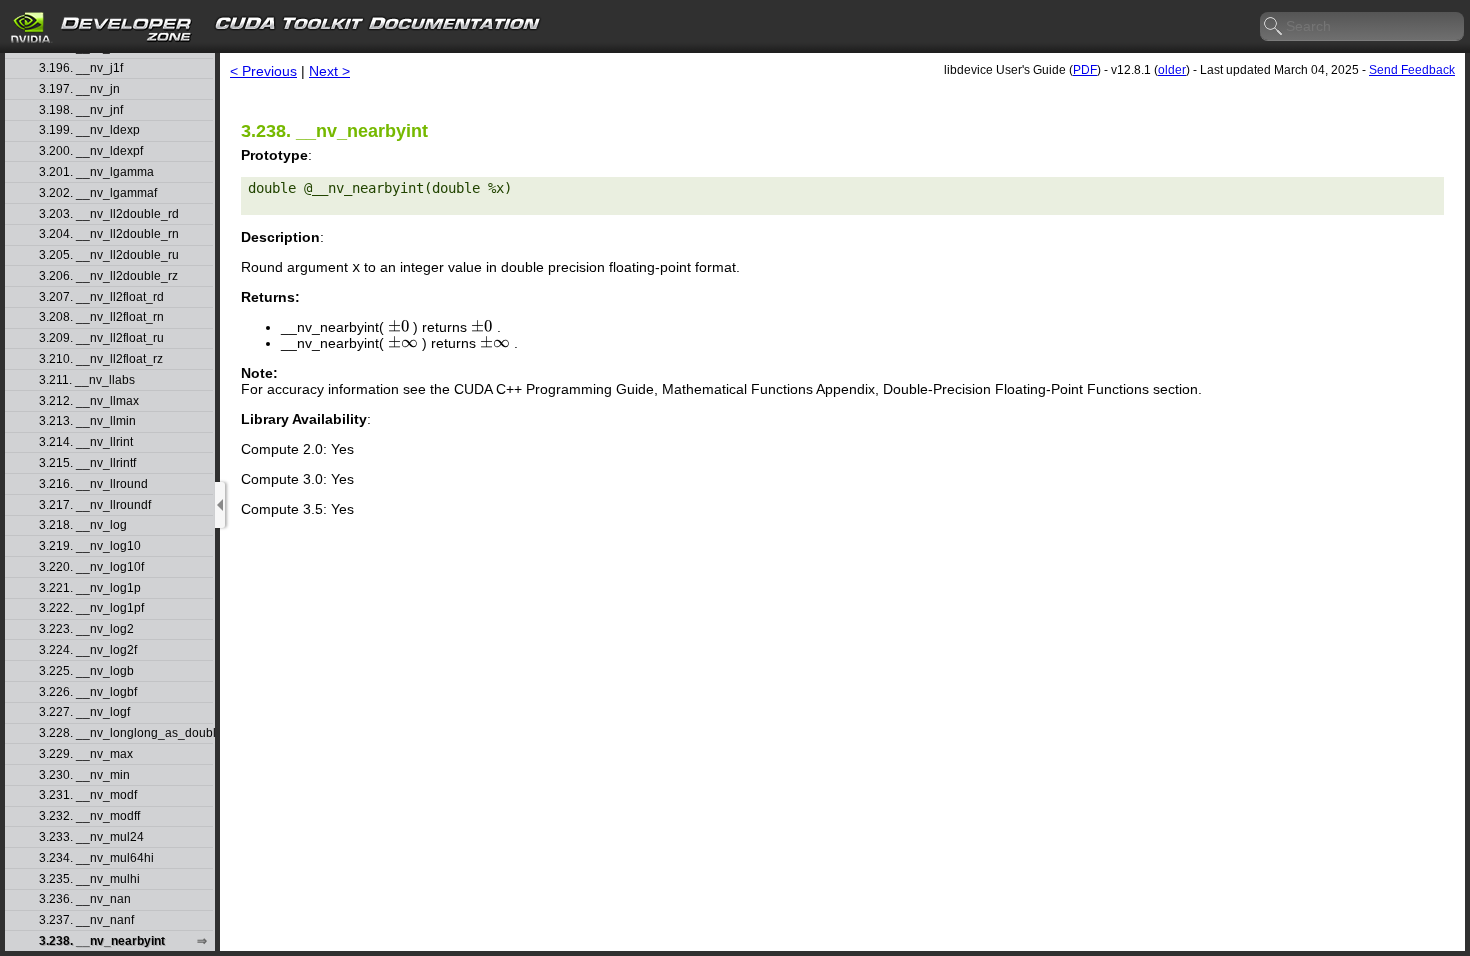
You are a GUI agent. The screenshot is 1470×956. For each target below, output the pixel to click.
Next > (329, 71)
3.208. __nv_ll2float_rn (101, 317)
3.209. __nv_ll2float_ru (101, 338)
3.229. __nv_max (86, 754)
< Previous (263, 71)
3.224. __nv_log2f (88, 650)
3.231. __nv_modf (88, 795)
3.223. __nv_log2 (86, 629)
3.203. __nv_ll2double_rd (109, 214)
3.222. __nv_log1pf (91, 608)
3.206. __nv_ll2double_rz (108, 276)
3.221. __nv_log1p (90, 588)
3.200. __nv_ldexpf (91, 151)
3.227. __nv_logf (84, 712)
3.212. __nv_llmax (89, 401)
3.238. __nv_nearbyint (102, 941)
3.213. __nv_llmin (87, 421)
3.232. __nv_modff (89, 816)
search (1274, 27)
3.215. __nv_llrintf (87, 463)
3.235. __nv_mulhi (89, 879)
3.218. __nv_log (83, 525)
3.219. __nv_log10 (90, 546)
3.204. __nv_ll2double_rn (109, 234)
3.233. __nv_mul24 (91, 837)
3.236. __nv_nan (85, 899)
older (1172, 70)
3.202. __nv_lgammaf (98, 193)
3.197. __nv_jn (79, 89)
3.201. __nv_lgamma (96, 172)
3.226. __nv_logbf (88, 692)
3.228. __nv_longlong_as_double (126, 733)
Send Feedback (1412, 70)
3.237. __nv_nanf (86, 920)
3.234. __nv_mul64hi (96, 858)
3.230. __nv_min (84, 775)
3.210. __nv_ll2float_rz (101, 359)
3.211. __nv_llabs (87, 380)
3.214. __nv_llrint (86, 442)
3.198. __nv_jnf (81, 110)
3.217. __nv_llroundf (95, 505)
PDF (1085, 70)
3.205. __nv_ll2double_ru (109, 255)
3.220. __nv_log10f (91, 567)
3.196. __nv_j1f (81, 68)
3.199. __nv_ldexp (89, 130)
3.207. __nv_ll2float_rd (101, 297)
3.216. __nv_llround (93, 484)
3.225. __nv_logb (86, 671)
